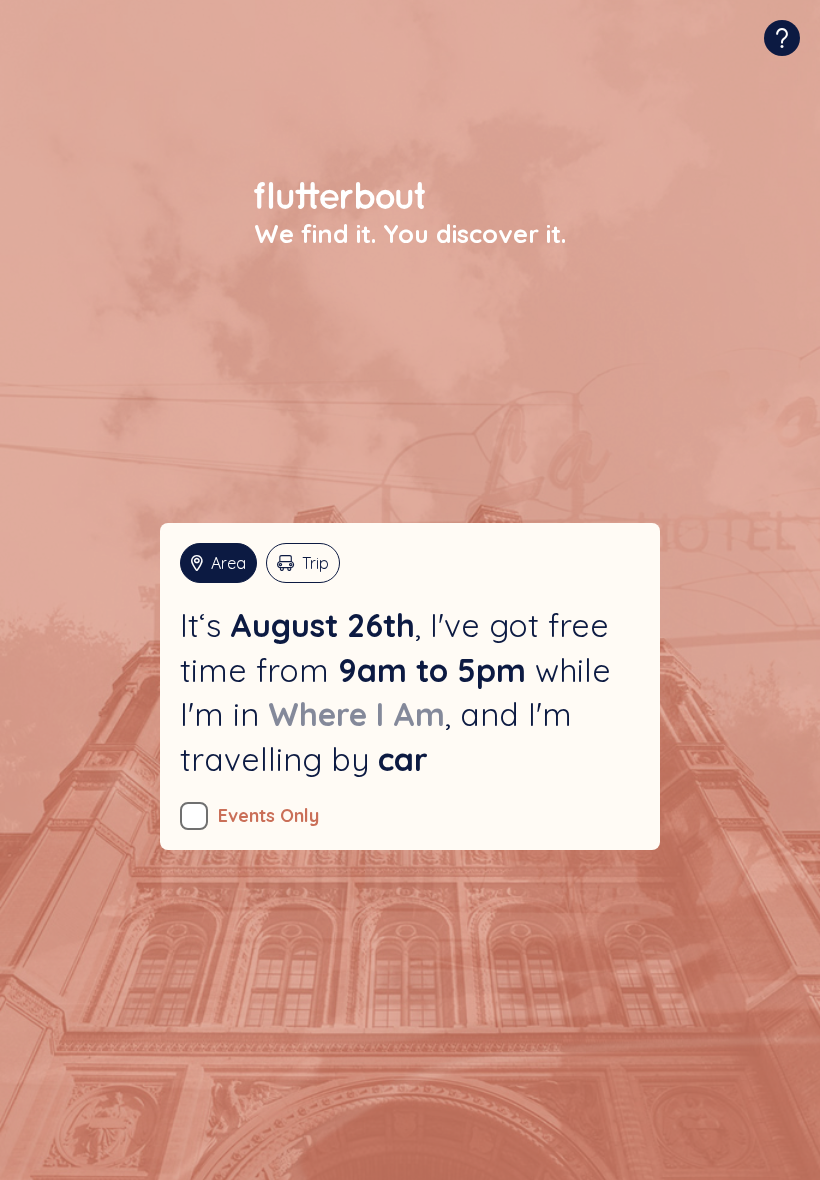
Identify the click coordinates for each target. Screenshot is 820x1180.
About (782, 38)
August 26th (322, 625)
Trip (315, 563)
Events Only (268, 815)
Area (228, 563)
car (403, 759)
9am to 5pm (432, 670)
